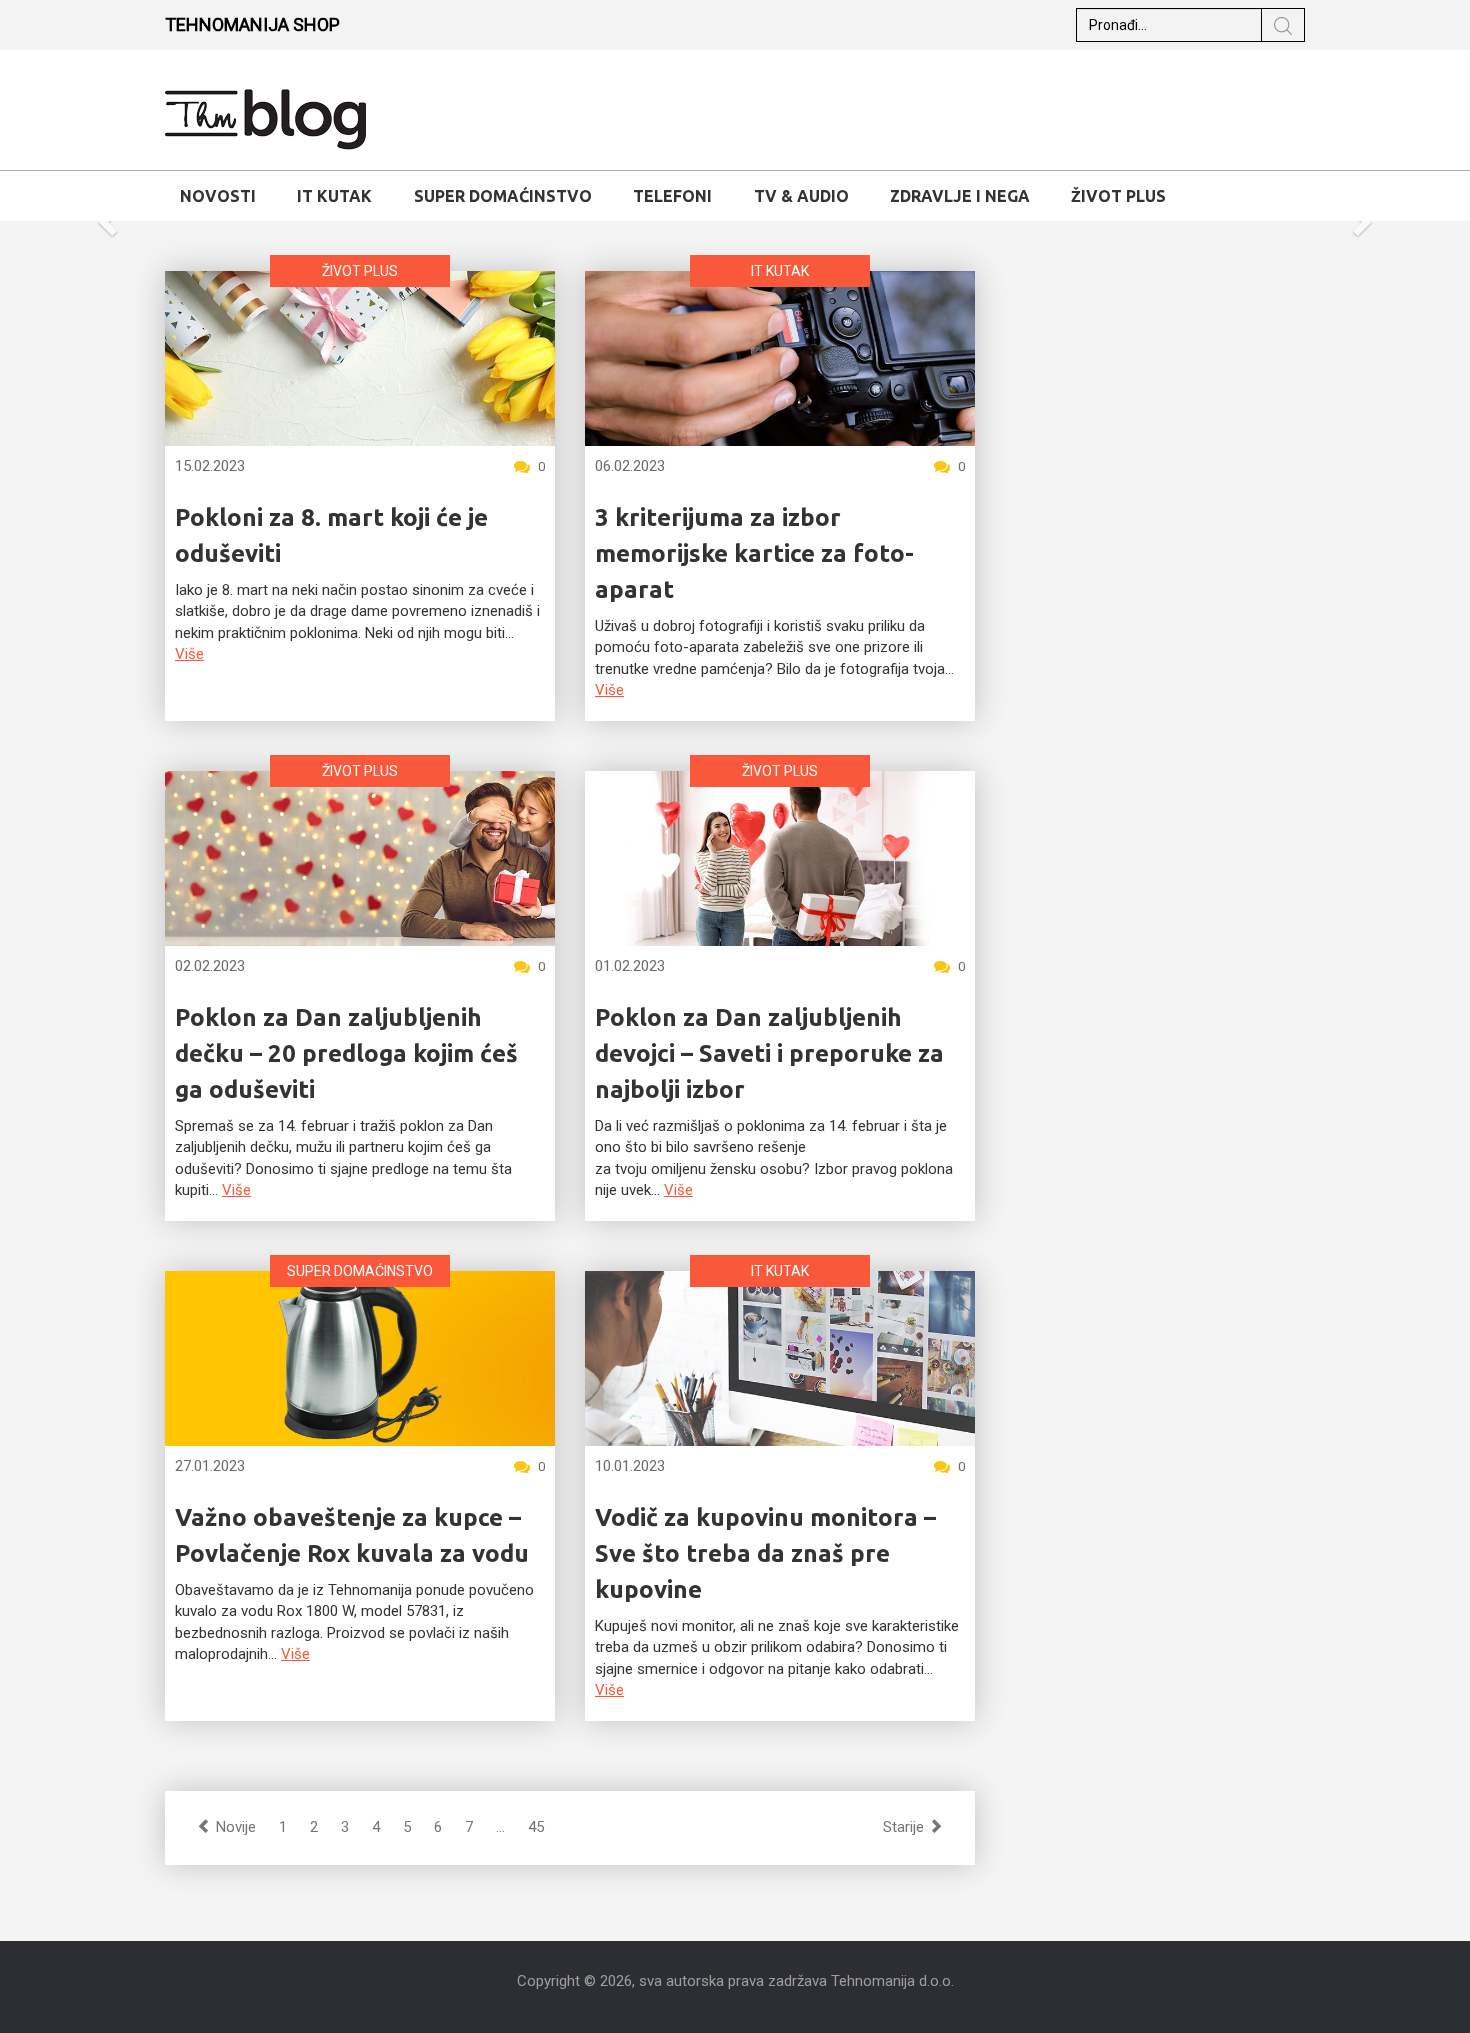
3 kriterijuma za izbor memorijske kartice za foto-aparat (754, 553)
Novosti (218, 196)
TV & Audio (801, 196)
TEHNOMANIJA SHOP (252, 24)
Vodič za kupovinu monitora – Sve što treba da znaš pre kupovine (765, 1553)
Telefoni (672, 196)
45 (536, 1827)
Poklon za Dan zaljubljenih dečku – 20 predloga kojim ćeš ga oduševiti (346, 1053)
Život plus (1118, 196)
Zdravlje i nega (960, 196)
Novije (234, 1827)
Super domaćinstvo (503, 196)
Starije (905, 1827)
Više (189, 654)
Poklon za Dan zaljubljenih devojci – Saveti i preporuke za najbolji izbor (769, 1053)
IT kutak (334, 196)
